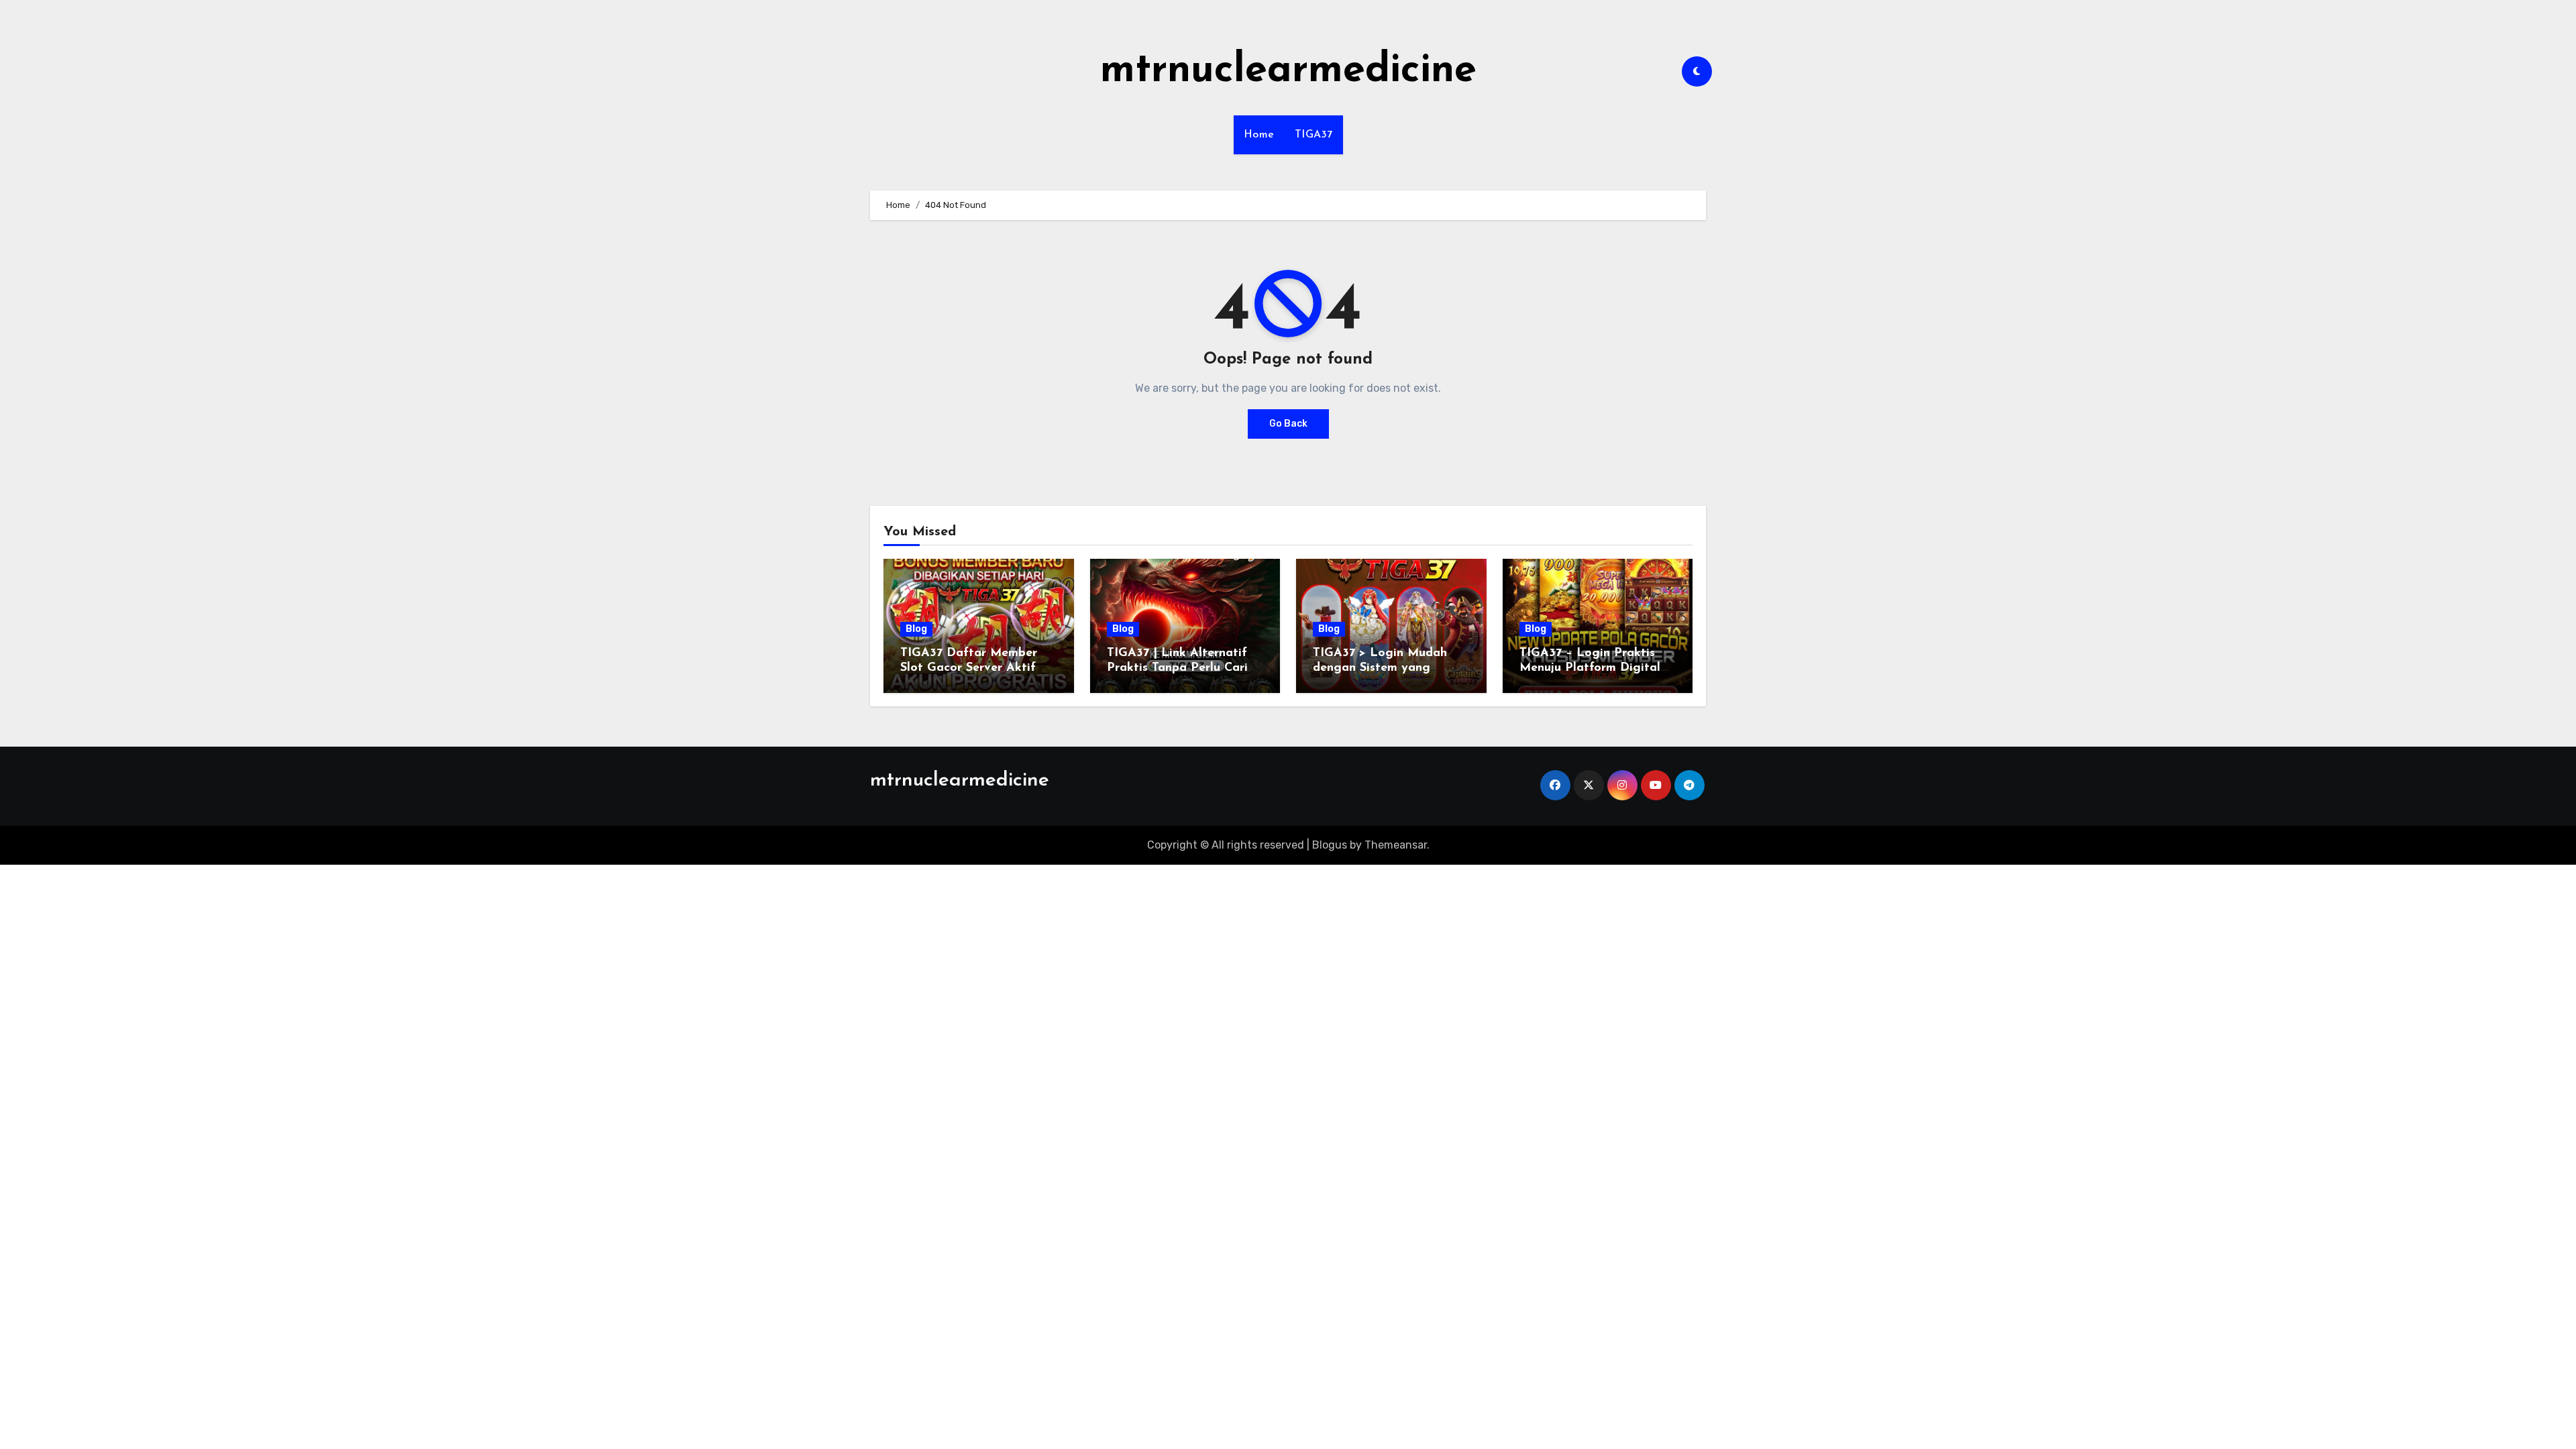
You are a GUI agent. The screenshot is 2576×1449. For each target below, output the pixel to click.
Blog (916, 629)
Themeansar (1396, 845)
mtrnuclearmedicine (1288, 71)
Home (1259, 135)
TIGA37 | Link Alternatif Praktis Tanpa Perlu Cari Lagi (1177, 668)
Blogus (1330, 845)
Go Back (1288, 424)
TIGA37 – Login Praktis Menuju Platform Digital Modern (1590, 668)
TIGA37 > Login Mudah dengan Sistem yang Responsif (1380, 668)
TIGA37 (1314, 135)
